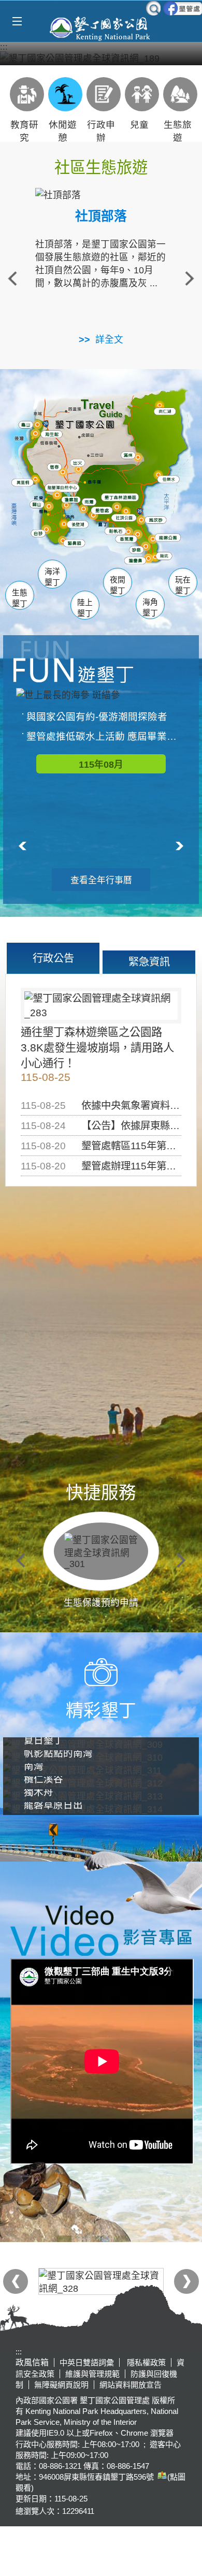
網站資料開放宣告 (131, 2385)
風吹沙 (159, 522)
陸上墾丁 (85, 608)
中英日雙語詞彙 (87, 2362)
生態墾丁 (20, 598)
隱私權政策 (145, 2362)
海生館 (53, 435)
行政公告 (53, 958)
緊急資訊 (149, 962)
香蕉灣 (129, 541)
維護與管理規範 (92, 2374)
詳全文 (109, 340)
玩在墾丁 (183, 585)
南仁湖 (166, 413)
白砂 (39, 535)
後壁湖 (80, 526)
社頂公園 (129, 520)
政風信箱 (32, 2362)
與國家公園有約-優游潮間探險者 (97, 717)
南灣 (90, 502)
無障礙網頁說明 (61, 2385)
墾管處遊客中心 (121, 511)
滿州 (127, 457)
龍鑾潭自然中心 (80, 490)
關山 (39, 506)
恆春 (55, 468)
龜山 (27, 427)
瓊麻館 (73, 501)
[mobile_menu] (17, 21)
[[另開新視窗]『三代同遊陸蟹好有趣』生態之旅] (101, 58)
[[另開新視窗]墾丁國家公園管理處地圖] (161, 2477)
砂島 (139, 551)
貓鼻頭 (76, 546)
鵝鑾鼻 (137, 562)
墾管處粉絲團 (183, 8)
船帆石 (117, 531)
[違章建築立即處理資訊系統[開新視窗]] (101, 2281)
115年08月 (101, 765)
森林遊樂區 (124, 499)
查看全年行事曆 (101, 880)
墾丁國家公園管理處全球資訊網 (101, 27)
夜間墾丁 (118, 585)
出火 (78, 464)
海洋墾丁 (52, 577)
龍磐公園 (172, 538)
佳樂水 (171, 481)
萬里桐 (25, 484)
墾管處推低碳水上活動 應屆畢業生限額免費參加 (106, 736)
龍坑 (165, 559)
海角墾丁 (150, 608)
